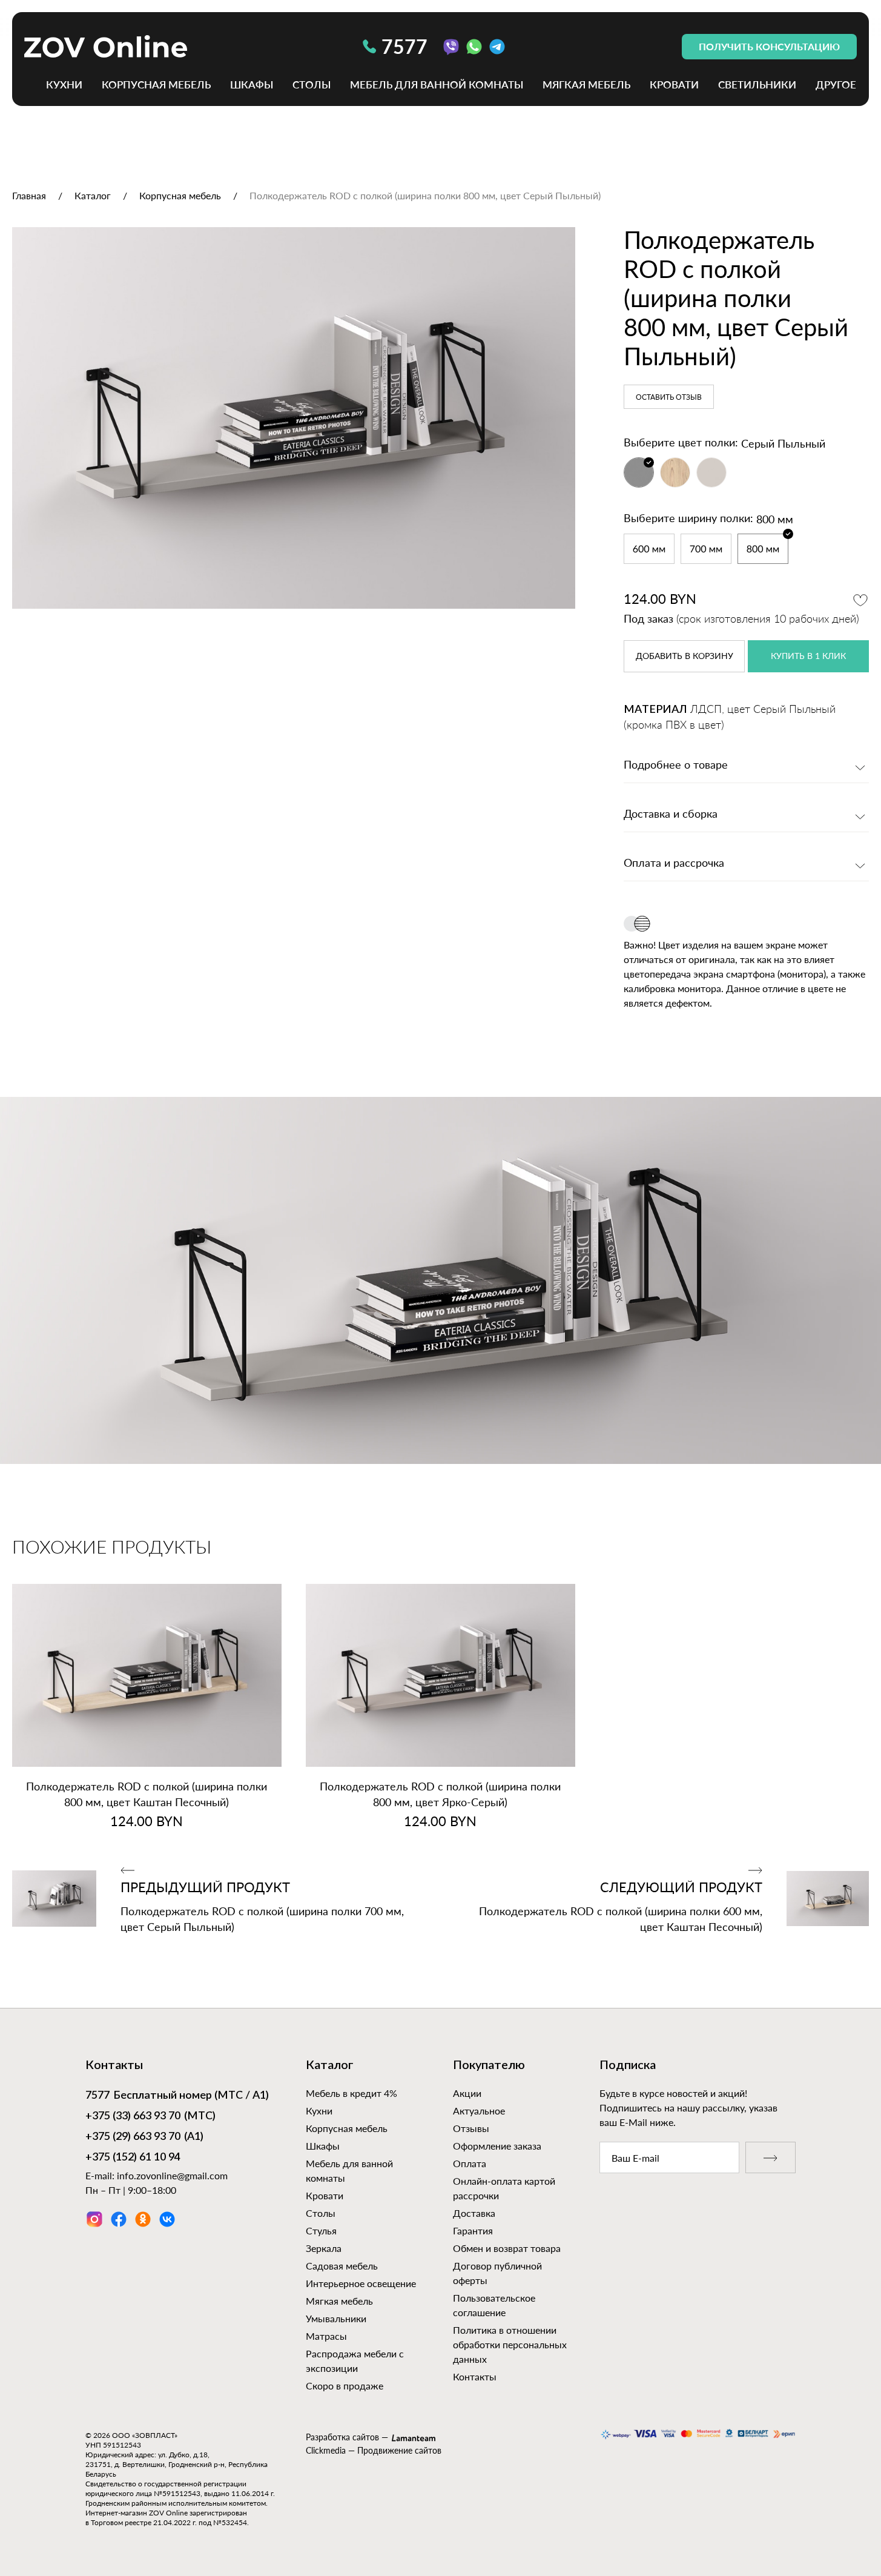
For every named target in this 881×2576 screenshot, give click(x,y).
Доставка (474, 2213)
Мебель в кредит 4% (351, 2093)
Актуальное (479, 2111)
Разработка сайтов (342, 2437)
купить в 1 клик (808, 657)
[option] (294, 418)
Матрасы (326, 2336)
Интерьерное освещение (361, 2283)
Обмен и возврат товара (507, 2248)
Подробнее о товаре (676, 766)
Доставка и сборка (671, 815)
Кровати (674, 84)
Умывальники (336, 2318)
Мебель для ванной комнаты (437, 84)
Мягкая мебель (586, 84)
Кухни (64, 84)
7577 (404, 46)
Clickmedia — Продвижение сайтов (374, 2450)
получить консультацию (769, 46)
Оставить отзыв (669, 397)
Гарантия (473, 2230)
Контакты (475, 2376)
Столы (312, 84)
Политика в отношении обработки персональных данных (510, 2344)
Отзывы (471, 2128)
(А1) (144, 2137)
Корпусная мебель (156, 84)
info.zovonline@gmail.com (172, 2175)
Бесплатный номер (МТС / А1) (177, 2096)
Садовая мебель (342, 2266)
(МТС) (150, 2116)
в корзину (685, 657)
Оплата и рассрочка (674, 864)
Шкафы (252, 84)
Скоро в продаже (345, 2386)
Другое (836, 84)
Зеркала (324, 2248)
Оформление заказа (497, 2146)
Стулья (321, 2230)
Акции (467, 2093)
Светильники (757, 84)
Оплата (470, 2163)
